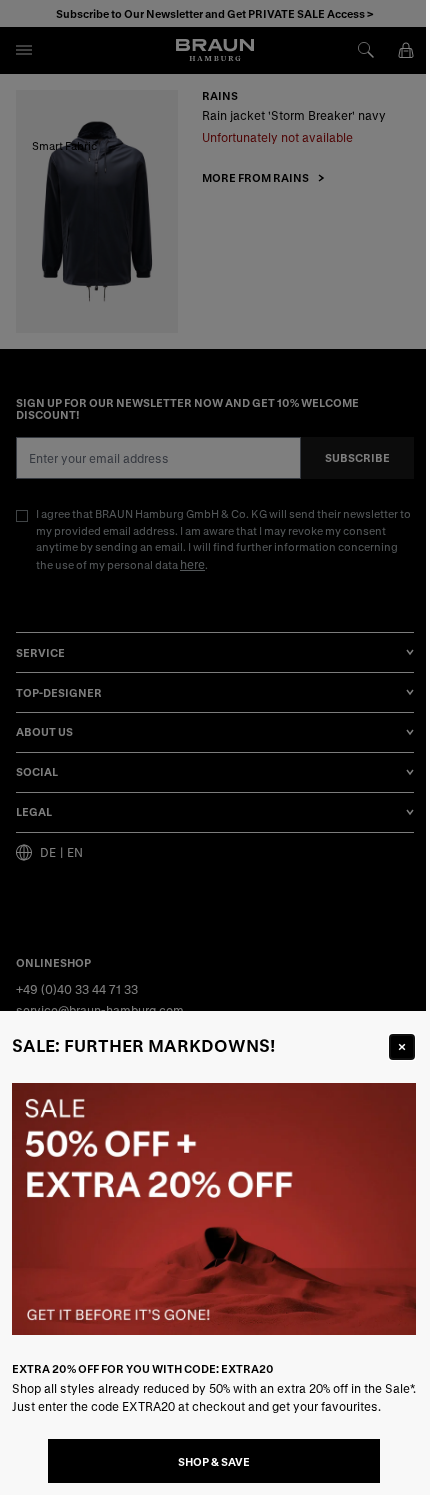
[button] (215, 747)
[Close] (402, 1047)
